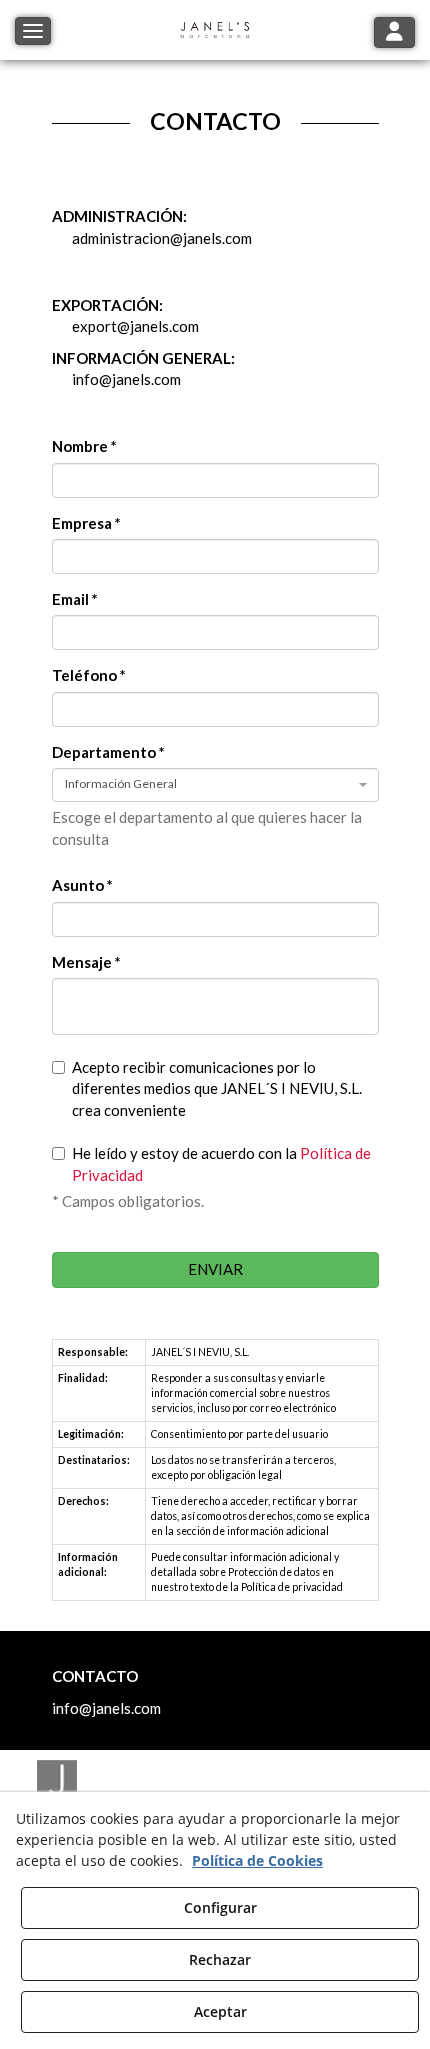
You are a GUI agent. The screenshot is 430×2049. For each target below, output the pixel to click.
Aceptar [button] (220, 2011)
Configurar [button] (220, 1907)
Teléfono (89, 675)
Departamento (108, 752)
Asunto (82, 885)
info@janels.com (126, 379)
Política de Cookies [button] (257, 1860)
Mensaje (86, 962)
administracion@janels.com (162, 238)
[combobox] (215, 785)
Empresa (86, 523)
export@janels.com (135, 326)
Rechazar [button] (220, 1959)
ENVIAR (215, 1269)
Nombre (84, 446)
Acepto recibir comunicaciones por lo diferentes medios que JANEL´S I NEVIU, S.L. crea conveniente (217, 1088)
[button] (215, 30)
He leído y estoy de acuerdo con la (221, 1163)
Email (75, 599)
